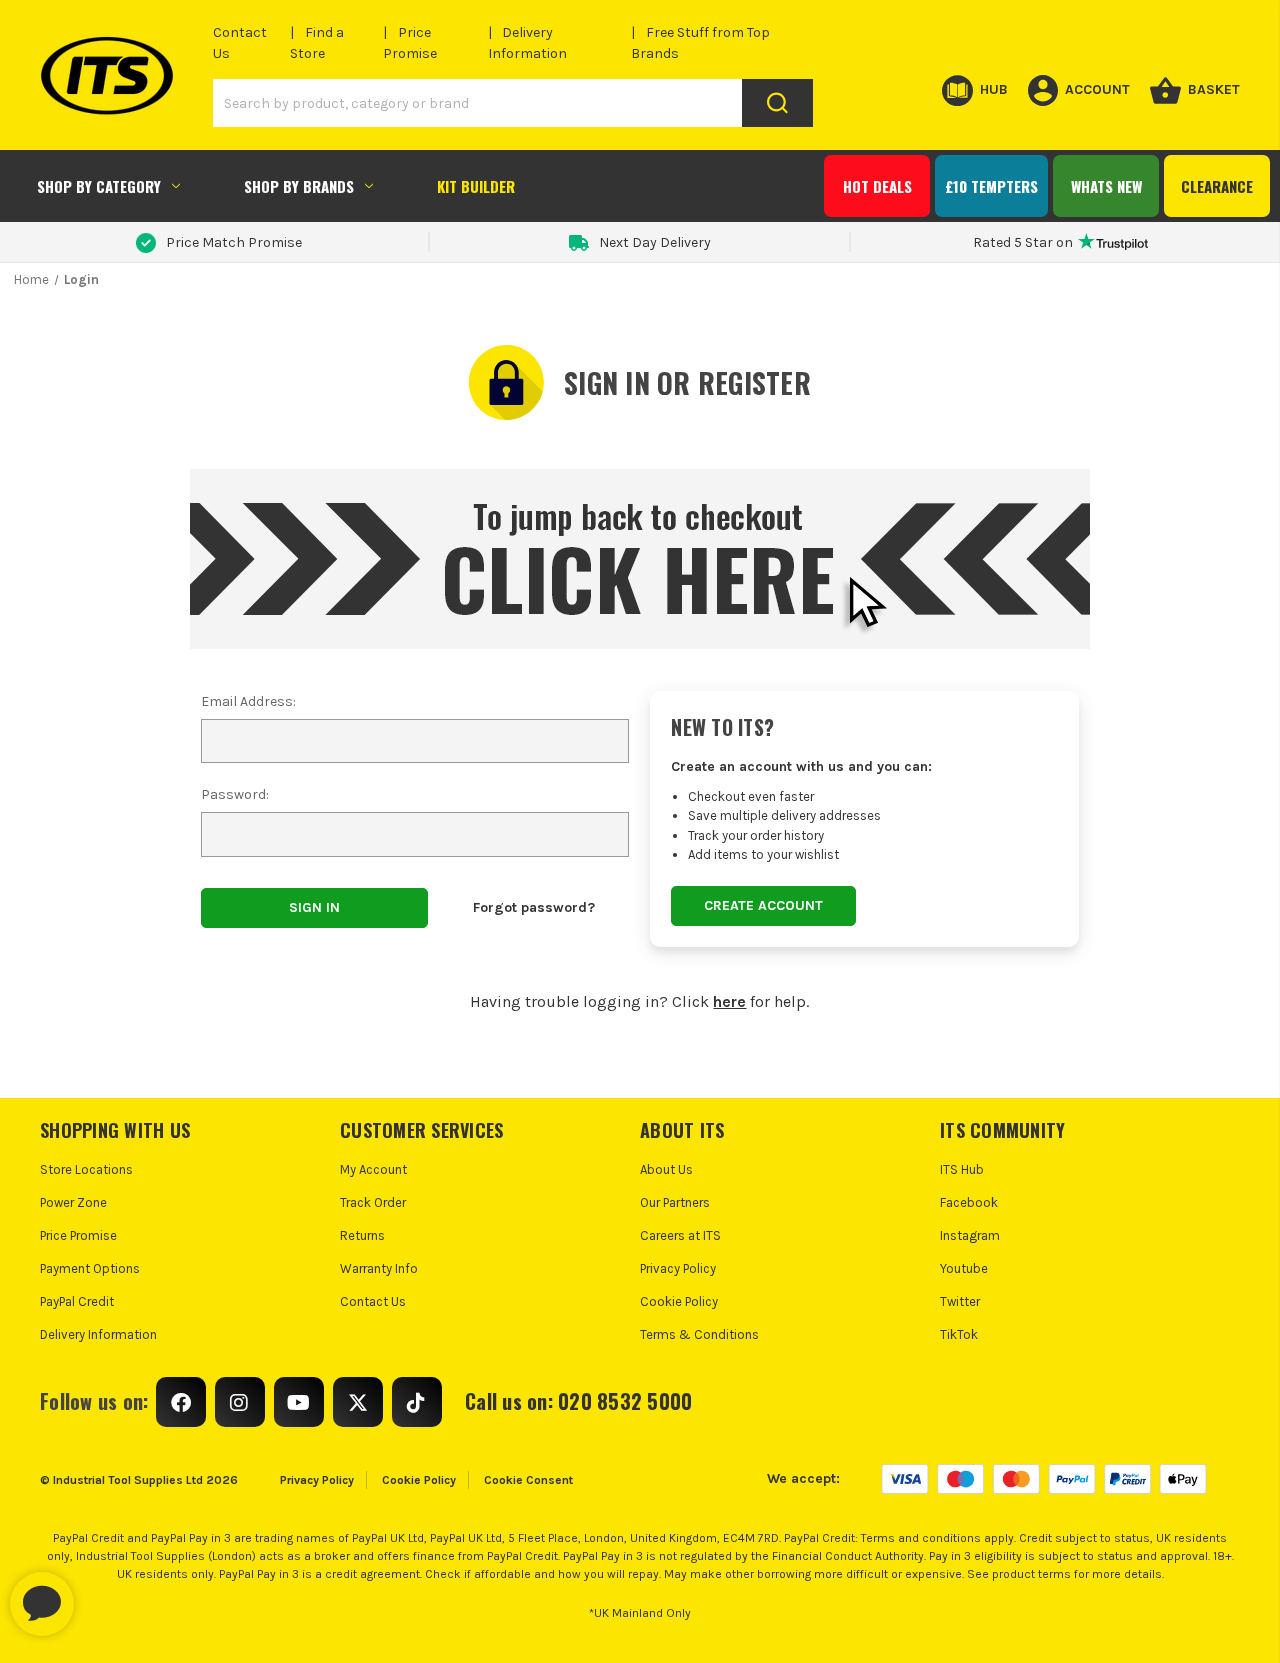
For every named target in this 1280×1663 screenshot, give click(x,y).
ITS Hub (962, 1169)
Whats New (1106, 186)
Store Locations (86, 1169)
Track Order (373, 1202)
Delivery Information (98, 1334)
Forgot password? (534, 907)
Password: (235, 794)
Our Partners (675, 1202)
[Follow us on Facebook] (181, 1402)
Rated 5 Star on (1023, 242)
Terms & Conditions (699, 1334)
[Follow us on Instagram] (240, 1402)
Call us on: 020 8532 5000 (578, 1401)
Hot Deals (877, 186)
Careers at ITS (680, 1235)
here (729, 1001)
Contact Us (373, 1301)
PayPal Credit (77, 1301)
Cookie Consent (528, 1480)
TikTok (959, 1334)
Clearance (1217, 186)
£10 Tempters (991, 186)
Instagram (970, 1235)
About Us (666, 1169)
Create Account (763, 905)
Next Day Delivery (655, 242)
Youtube (964, 1268)
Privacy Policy (678, 1268)
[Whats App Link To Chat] (106, 1594)
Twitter (960, 1301)
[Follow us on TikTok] (417, 1402)
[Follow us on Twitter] (358, 1402)
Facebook (969, 1202)
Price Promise (78, 1235)
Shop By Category (99, 186)
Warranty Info (379, 1268)
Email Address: (248, 701)
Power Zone (73, 1202)
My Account (373, 1169)
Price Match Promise (234, 242)
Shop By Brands (299, 186)
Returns (362, 1235)
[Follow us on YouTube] (299, 1402)
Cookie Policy (679, 1301)
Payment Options (90, 1268)
